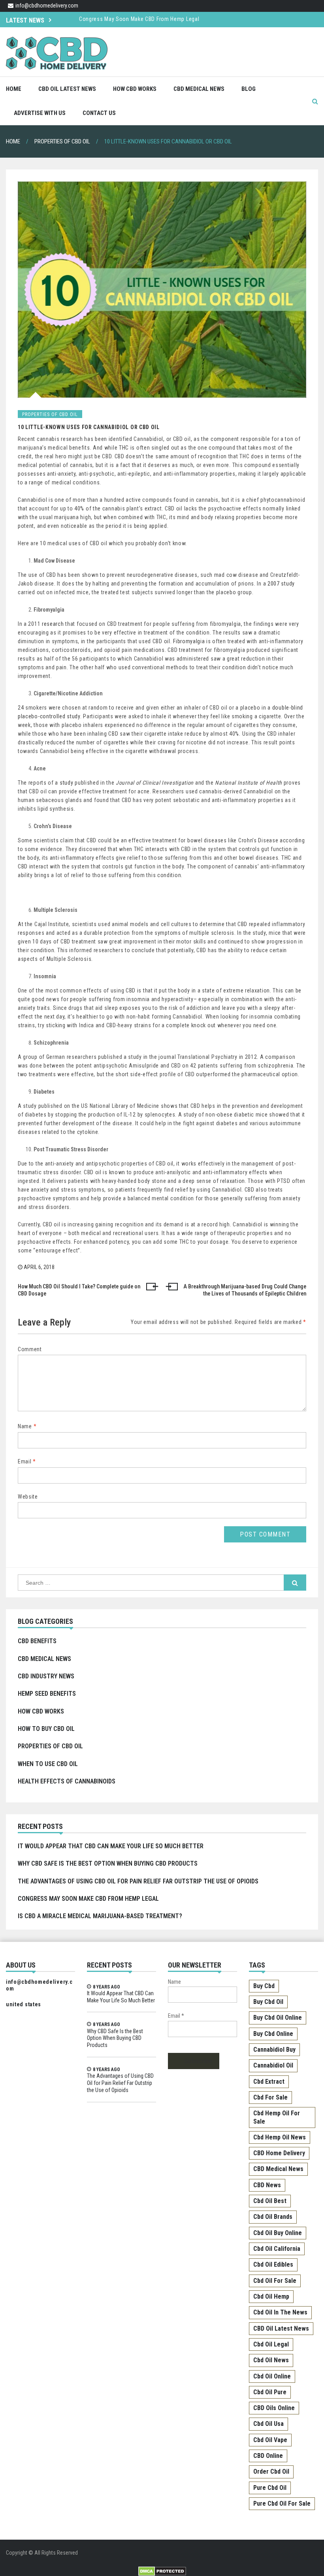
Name (27, 1426)
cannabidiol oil (273, 2065)
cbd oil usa (268, 2424)
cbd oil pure (270, 2392)
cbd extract (269, 2082)
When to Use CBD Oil (48, 1764)
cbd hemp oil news (280, 2137)
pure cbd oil (270, 2488)
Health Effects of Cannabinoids (67, 1781)
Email (27, 1461)
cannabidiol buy (274, 2050)
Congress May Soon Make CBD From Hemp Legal (139, 19)
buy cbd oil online (278, 2018)
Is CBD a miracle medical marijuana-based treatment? (100, 1916)
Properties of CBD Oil (50, 1746)
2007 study (281, 584)
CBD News (267, 2185)
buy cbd (264, 1986)
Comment (30, 1349)
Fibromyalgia (189, 641)
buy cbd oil (268, 2002)
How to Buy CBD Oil (46, 1729)
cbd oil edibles (273, 2264)
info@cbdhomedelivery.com (47, 6)
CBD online (268, 2456)
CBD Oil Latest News (67, 89)
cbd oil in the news (280, 2312)
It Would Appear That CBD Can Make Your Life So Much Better (111, 1846)
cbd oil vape (270, 2440)
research (53, 624)
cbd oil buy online (278, 2233)
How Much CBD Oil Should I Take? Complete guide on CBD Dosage (79, 1290)
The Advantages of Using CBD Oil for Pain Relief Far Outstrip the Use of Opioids (138, 1881)
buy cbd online (273, 2034)
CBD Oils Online (274, 2408)
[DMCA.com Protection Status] (162, 2570)
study (67, 783)
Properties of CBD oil (50, 414)
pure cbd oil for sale (282, 2504)
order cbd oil (271, 2471)
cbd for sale (270, 2097)
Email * (176, 2016)
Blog (249, 89)
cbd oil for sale (275, 2281)
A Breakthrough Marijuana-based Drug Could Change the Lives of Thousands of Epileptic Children (245, 1290)
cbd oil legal (271, 2344)
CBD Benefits (37, 1641)
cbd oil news (271, 2360)
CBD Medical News (199, 89)
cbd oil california (277, 2249)
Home (14, 89)
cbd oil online (272, 2376)
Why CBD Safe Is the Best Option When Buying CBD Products (108, 1863)
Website (28, 1497)
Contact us (99, 113)
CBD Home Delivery (279, 2153)
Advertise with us (40, 113)
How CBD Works (135, 89)
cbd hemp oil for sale (277, 2117)
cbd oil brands (273, 2217)
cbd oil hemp (271, 2296)
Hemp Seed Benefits (47, 1694)
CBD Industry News (46, 1676)
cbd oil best (270, 2201)
